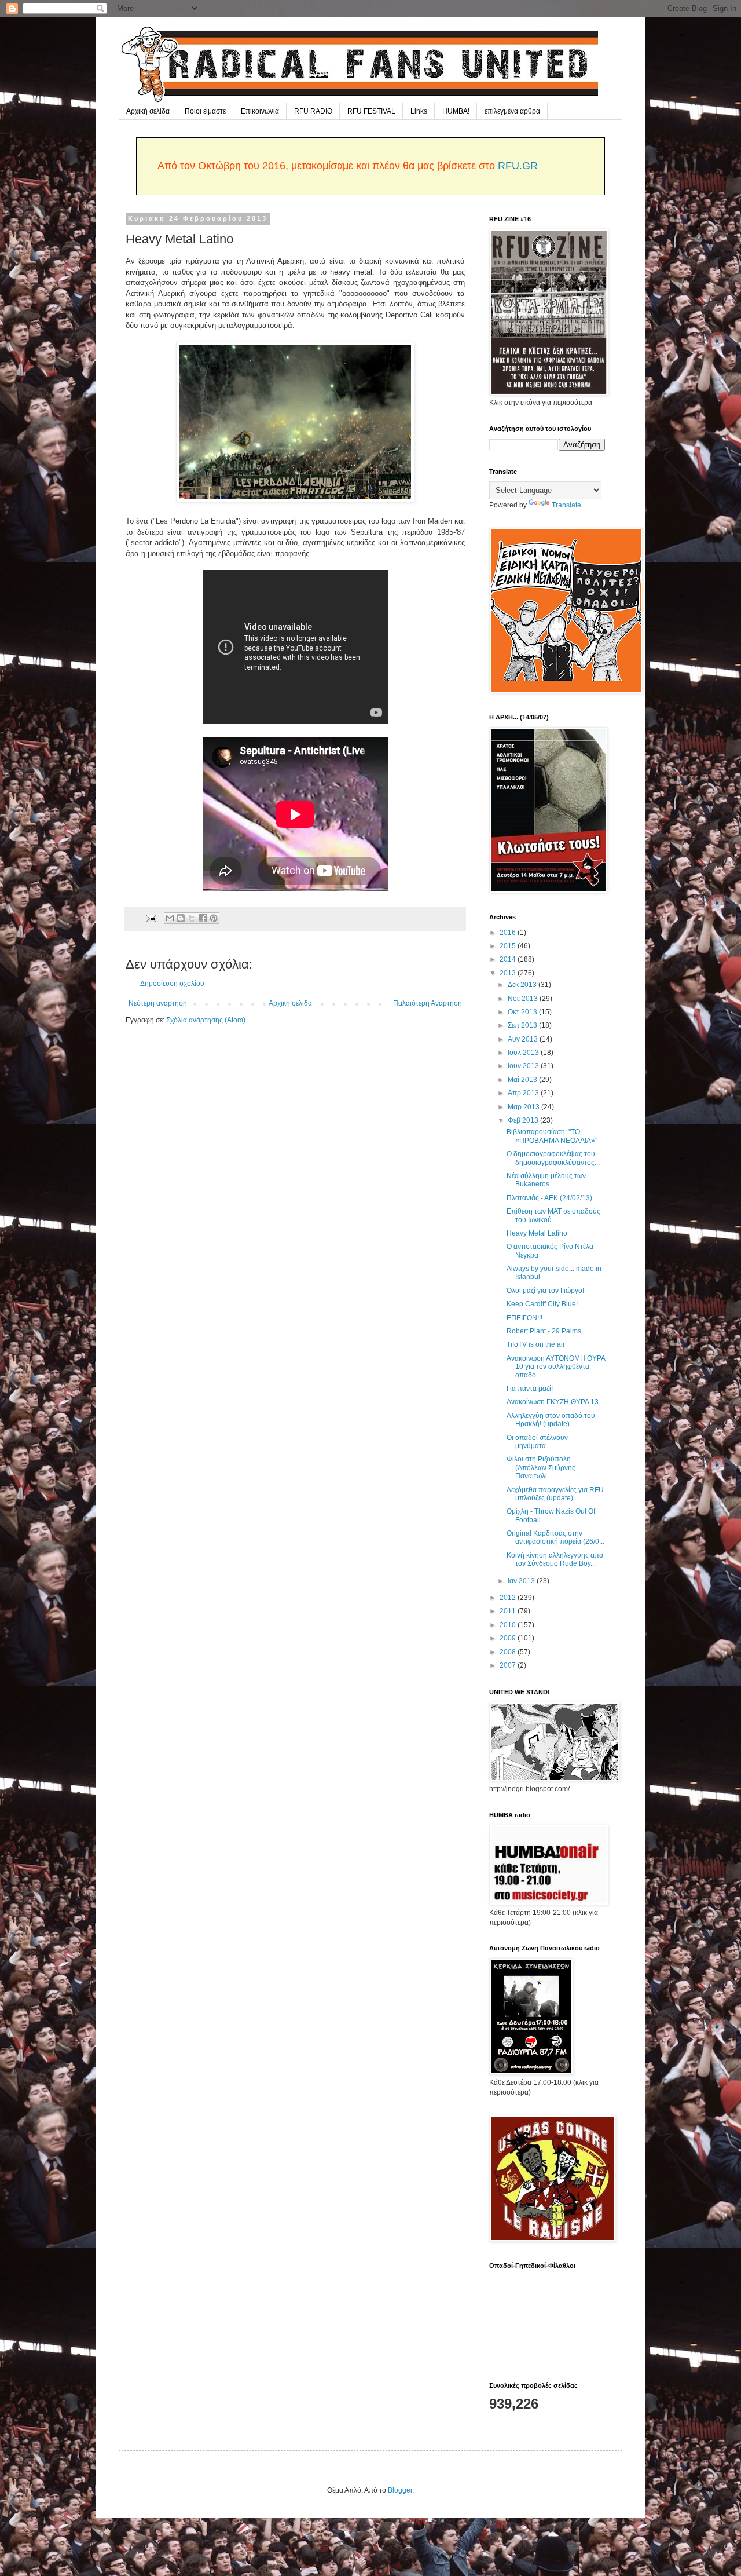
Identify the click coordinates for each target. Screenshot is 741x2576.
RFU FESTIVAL (371, 111)
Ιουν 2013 (524, 1066)
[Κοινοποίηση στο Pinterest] (214, 918)
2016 (509, 933)
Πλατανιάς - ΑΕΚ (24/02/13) (549, 1198)
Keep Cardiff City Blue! (542, 1304)
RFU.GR (518, 166)
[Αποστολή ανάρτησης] (151, 918)
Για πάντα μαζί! (530, 1389)
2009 (509, 1638)
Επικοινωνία (260, 111)
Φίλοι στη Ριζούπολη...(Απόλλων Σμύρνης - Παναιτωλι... (543, 1468)
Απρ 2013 (524, 1093)
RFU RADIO (313, 111)
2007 (509, 1665)
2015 (509, 946)
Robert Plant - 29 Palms (544, 1331)
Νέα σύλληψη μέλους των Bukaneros (546, 1180)
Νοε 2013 (524, 999)
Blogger (400, 2490)
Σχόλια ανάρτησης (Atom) (206, 1020)
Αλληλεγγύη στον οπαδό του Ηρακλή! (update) (551, 1420)
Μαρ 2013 (524, 1107)
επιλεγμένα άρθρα (512, 111)
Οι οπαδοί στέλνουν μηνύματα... (537, 1442)
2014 (509, 959)
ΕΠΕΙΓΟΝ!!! (524, 1318)
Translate (566, 505)
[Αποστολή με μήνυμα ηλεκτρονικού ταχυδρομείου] (170, 918)
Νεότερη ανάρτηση (158, 1003)
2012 (509, 1598)
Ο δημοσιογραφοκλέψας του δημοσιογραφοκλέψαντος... (553, 1158)
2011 (509, 1611)
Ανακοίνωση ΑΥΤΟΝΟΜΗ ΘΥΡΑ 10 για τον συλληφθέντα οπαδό (556, 1367)
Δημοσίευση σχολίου (172, 984)
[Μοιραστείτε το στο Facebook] (203, 918)
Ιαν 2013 (522, 1581)
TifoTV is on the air (536, 1344)
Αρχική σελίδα (148, 111)
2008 (509, 1652)
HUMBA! (456, 111)
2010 (509, 1625)
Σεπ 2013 (523, 1025)
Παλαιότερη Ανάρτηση (428, 1003)
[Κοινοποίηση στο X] (192, 918)
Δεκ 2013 (523, 985)
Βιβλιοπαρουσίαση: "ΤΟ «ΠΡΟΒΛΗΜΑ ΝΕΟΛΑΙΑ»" (552, 1136)
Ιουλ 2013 (524, 1053)
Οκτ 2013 (523, 1012)
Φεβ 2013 (524, 1120)
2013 (509, 973)
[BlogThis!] (181, 918)
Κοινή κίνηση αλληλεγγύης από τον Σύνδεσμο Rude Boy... (555, 1559)
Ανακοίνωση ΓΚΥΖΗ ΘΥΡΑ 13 (553, 1402)
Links (419, 111)
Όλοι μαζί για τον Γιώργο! (545, 1291)
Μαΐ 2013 (523, 1080)
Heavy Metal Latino (537, 1233)
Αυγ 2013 (524, 1039)
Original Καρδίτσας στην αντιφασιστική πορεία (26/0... (555, 1537)
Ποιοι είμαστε (205, 111)
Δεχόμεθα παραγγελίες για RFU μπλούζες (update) (555, 1494)
